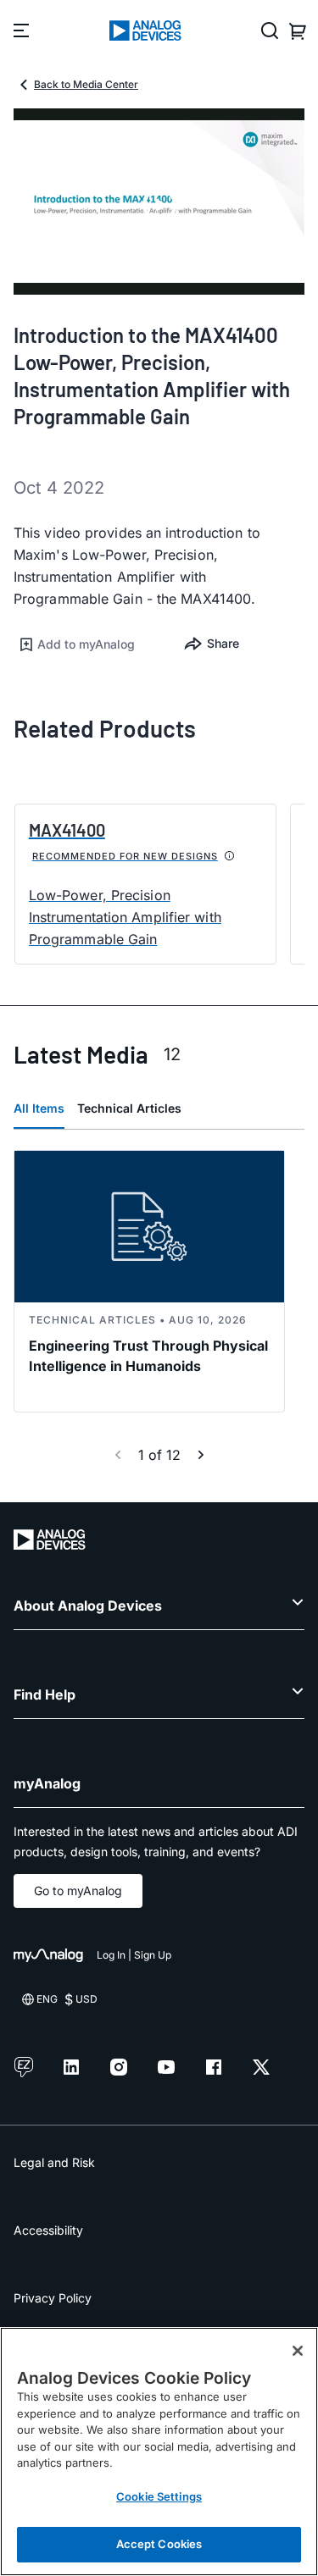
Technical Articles (129, 1108)
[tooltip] (230, 856)
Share (223, 643)
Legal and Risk (54, 2162)
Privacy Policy (53, 2298)
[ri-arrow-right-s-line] (201, 1455)
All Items (39, 1108)
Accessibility (48, 2230)
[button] (86, 644)
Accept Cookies (159, 2544)
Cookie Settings (159, 2496)
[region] (159, 2452)
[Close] (298, 2351)
